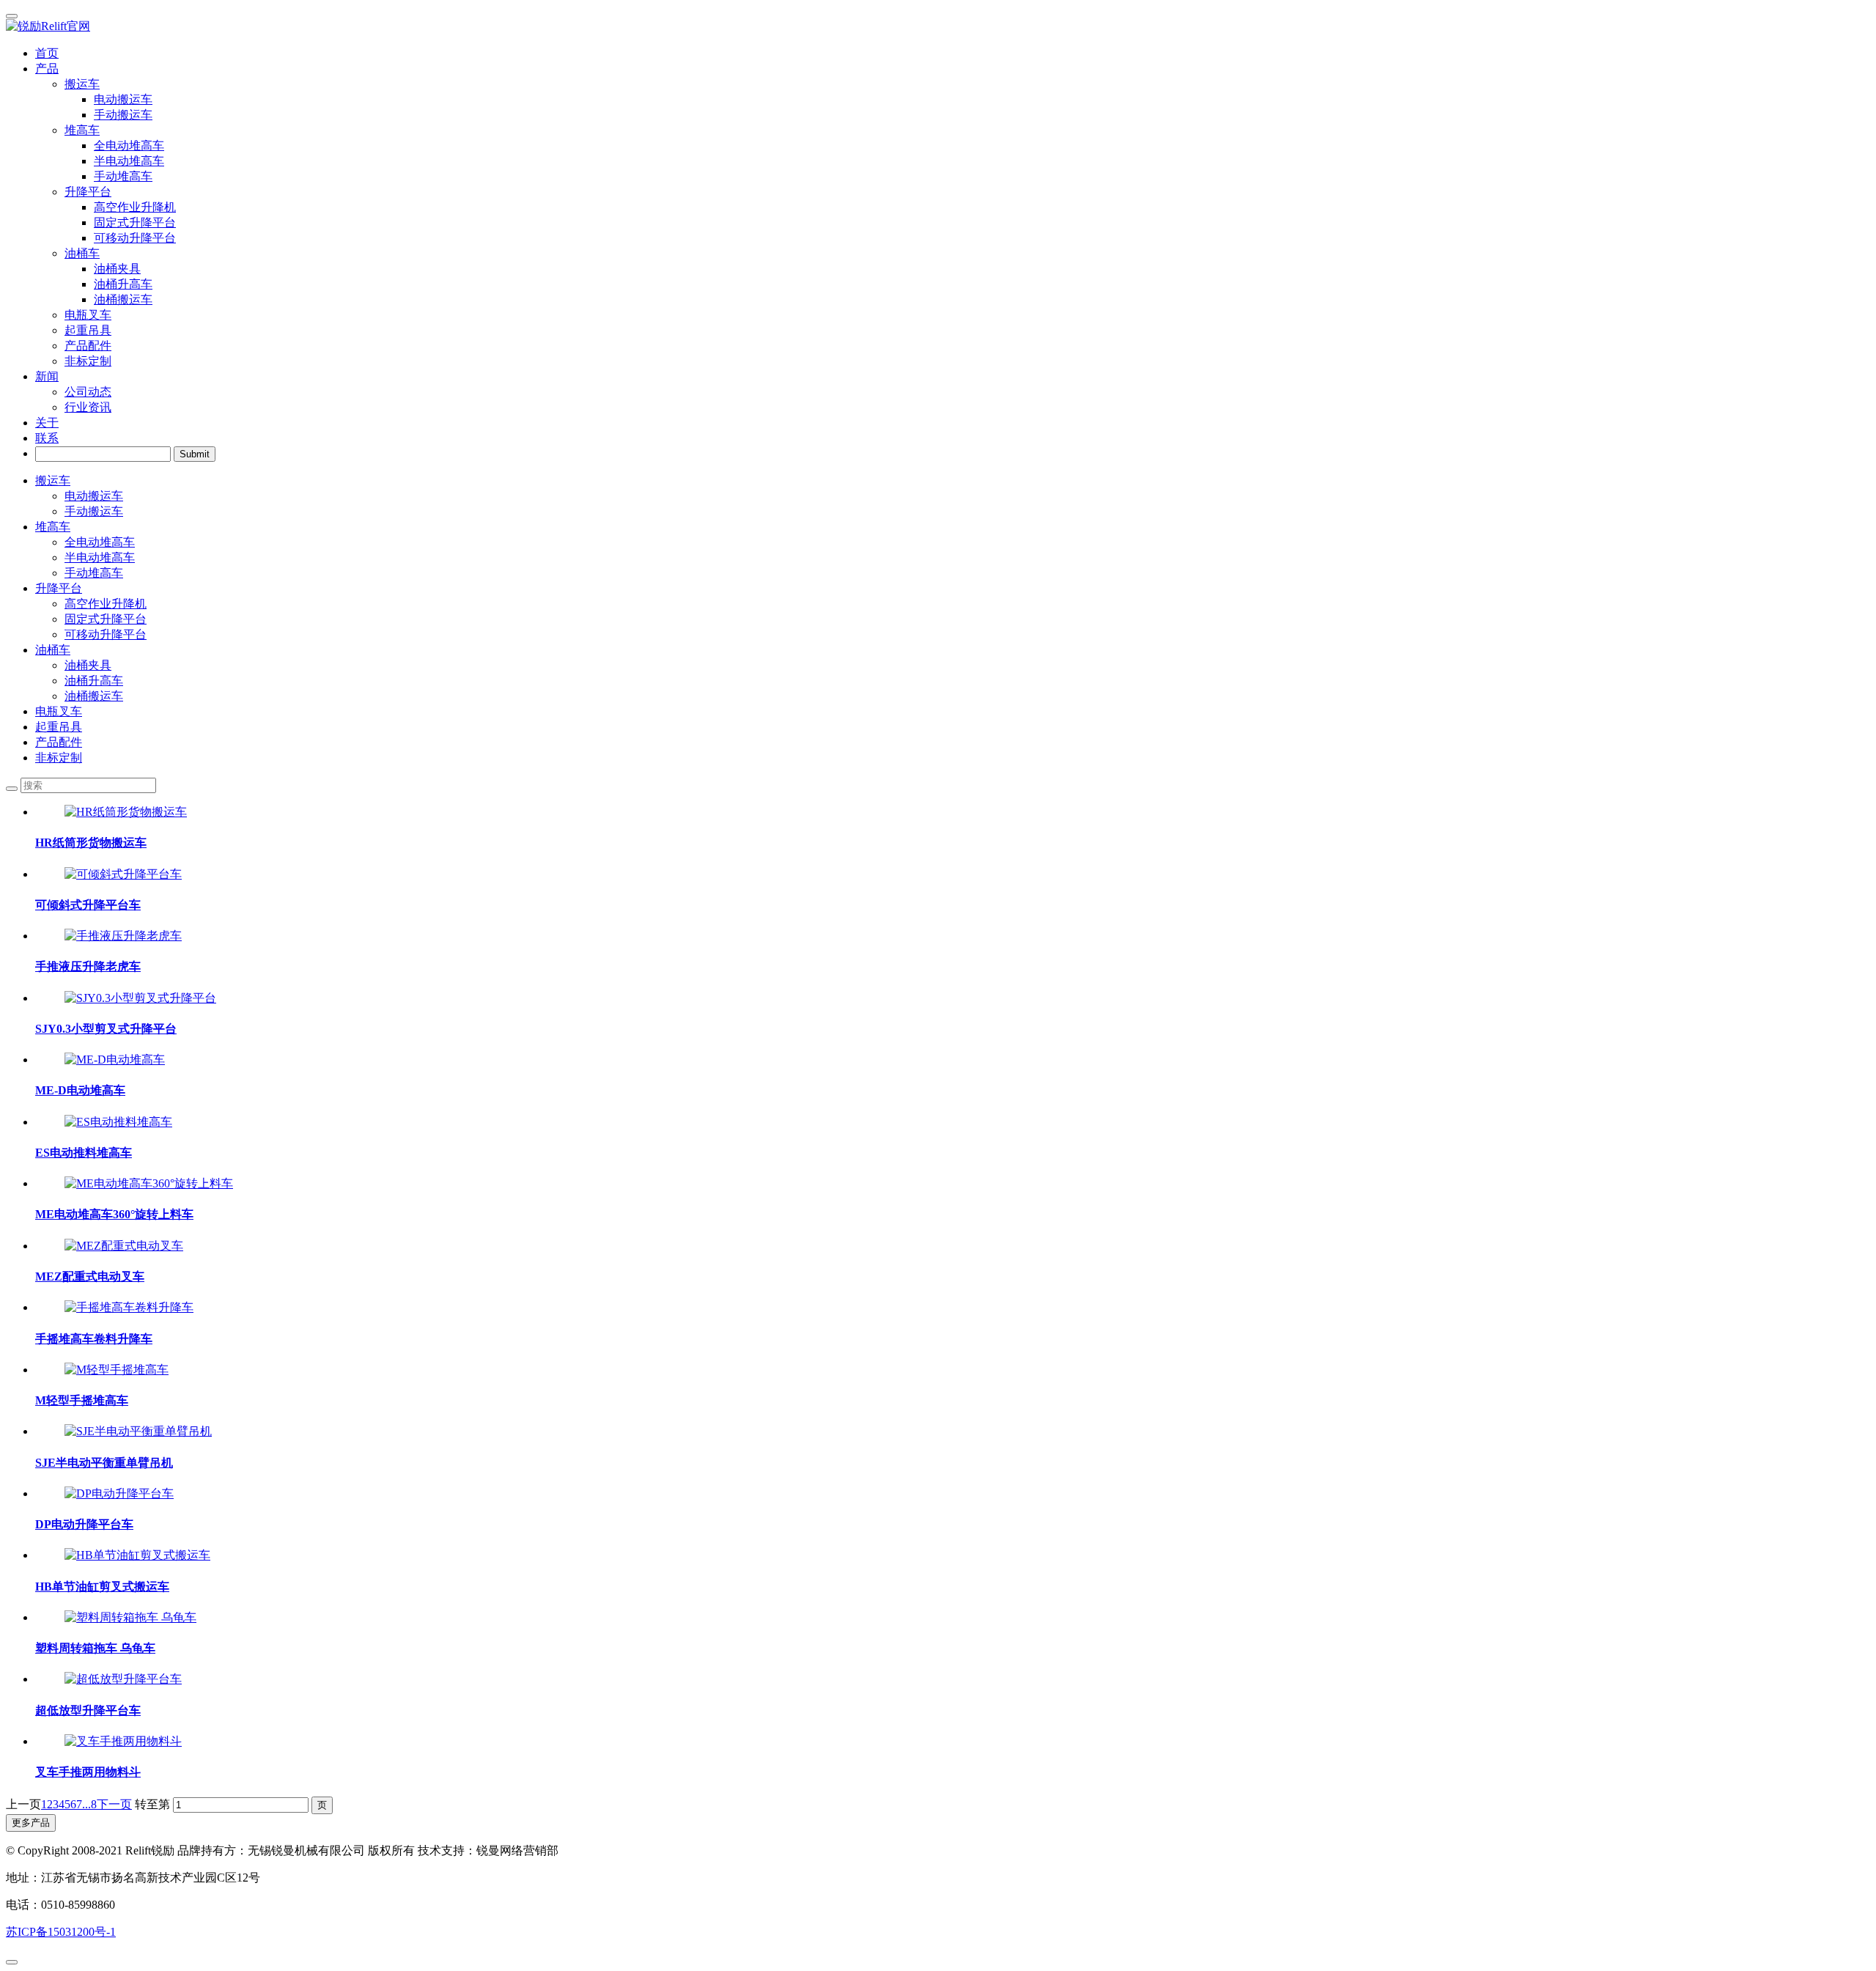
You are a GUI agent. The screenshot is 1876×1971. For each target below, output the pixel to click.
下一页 (114, 1804)
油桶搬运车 (94, 696)
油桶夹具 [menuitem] (117, 269)
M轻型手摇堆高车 (82, 1400)
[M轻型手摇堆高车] (117, 1370)
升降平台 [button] (88, 192)
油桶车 (53, 650)
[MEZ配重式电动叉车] (124, 1246)
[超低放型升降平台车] (123, 1679)
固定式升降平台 (106, 619)
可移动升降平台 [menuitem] (135, 238)
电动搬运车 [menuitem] (123, 99)
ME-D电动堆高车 (80, 1090)
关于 (47, 423)
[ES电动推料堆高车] (118, 1122)
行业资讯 (88, 407)
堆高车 (53, 527)
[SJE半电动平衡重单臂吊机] (138, 1431)
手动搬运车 (94, 511)
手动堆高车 (94, 573)
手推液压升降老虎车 (88, 966)
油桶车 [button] (82, 253)
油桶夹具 (88, 665)
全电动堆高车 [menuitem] (129, 145)
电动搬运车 (94, 496)
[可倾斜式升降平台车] (123, 874)
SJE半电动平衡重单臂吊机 (104, 1463)
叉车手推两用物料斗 (88, 1772)
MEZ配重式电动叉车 (90, 1276)
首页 (47, 53)
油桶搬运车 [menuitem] (123, 299)
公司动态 (88, 392)
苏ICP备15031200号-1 (61, 1932)
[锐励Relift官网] (938, 27)
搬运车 (53, 480)
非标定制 (88, 361)
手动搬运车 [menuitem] (123, 115)
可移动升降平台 (106, 634)
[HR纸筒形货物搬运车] (126, 812)
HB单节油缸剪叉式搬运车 (102, 1587)
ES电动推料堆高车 (84, 1153)
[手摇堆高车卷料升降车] (129, 1307)
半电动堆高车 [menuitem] (129, 161)
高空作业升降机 (106, 604)
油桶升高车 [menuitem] (123, 284)
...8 (89, 1804)
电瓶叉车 (88, 315)
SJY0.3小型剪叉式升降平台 (106, 1029)
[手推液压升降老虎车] (123, 936)
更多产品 (31, 1823)
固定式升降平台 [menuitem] (135, 222)
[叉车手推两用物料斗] (123, 1741)
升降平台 (59, 588)
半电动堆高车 (100, 557)
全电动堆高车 (100, 542)
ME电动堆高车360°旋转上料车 (114, 1214)
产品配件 (88, 346)
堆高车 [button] (82, 130)
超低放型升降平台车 (88, 1710)
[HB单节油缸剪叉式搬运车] (137, 1555)
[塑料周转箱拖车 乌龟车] (130, 1617)
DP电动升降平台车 (84, 1524)
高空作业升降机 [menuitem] (135, 207)
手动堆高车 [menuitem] (123, 176)
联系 (47, 438)
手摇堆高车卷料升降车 (94, 1339)
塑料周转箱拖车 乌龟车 (95, 1648)
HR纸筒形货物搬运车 (91, 843)
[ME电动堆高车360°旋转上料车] (149, 1183)
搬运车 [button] (82, 84)
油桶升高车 (94, 681)
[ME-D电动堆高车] (115, 1060)
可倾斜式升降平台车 (88, 905)
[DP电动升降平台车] (119, 1493)
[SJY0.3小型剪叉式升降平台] (140, 998)
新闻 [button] (47, 376)
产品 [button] (47, 69)
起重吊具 (88, 330)
